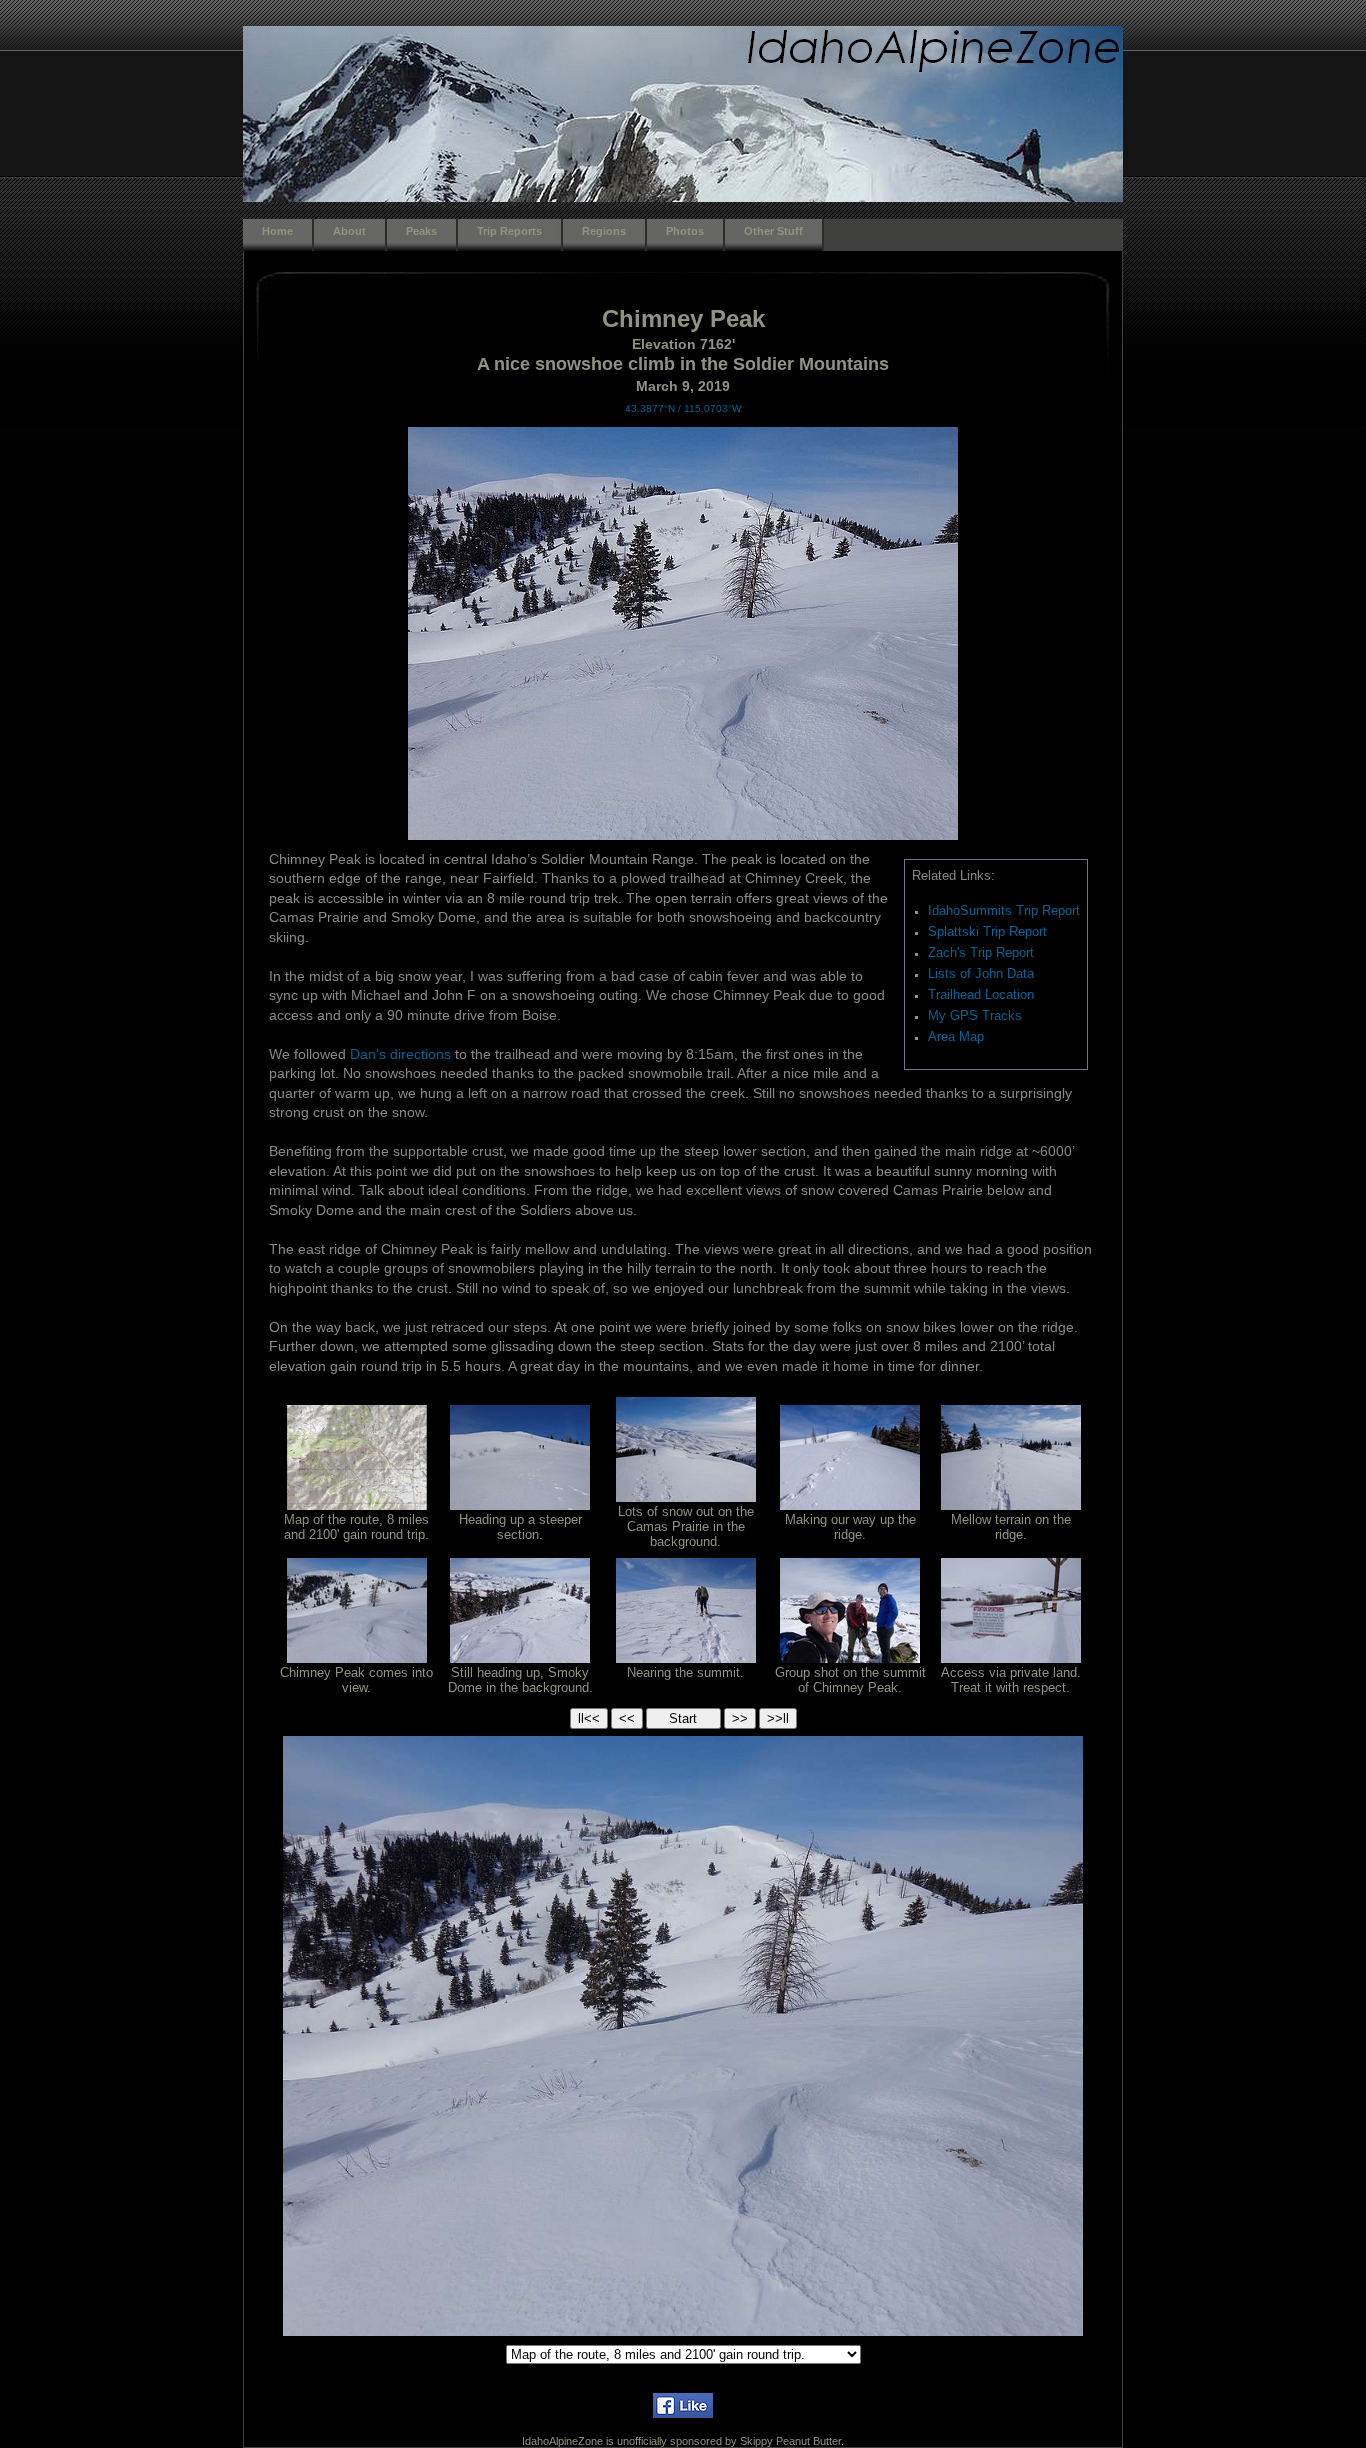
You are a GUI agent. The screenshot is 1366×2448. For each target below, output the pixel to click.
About (349, 231)
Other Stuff (773, 231)
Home (277, 231)
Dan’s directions (400, 1054)
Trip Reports (509, 231)
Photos (685, 231)
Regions (604, 231)
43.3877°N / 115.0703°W (683, 408)
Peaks (421, 231)
